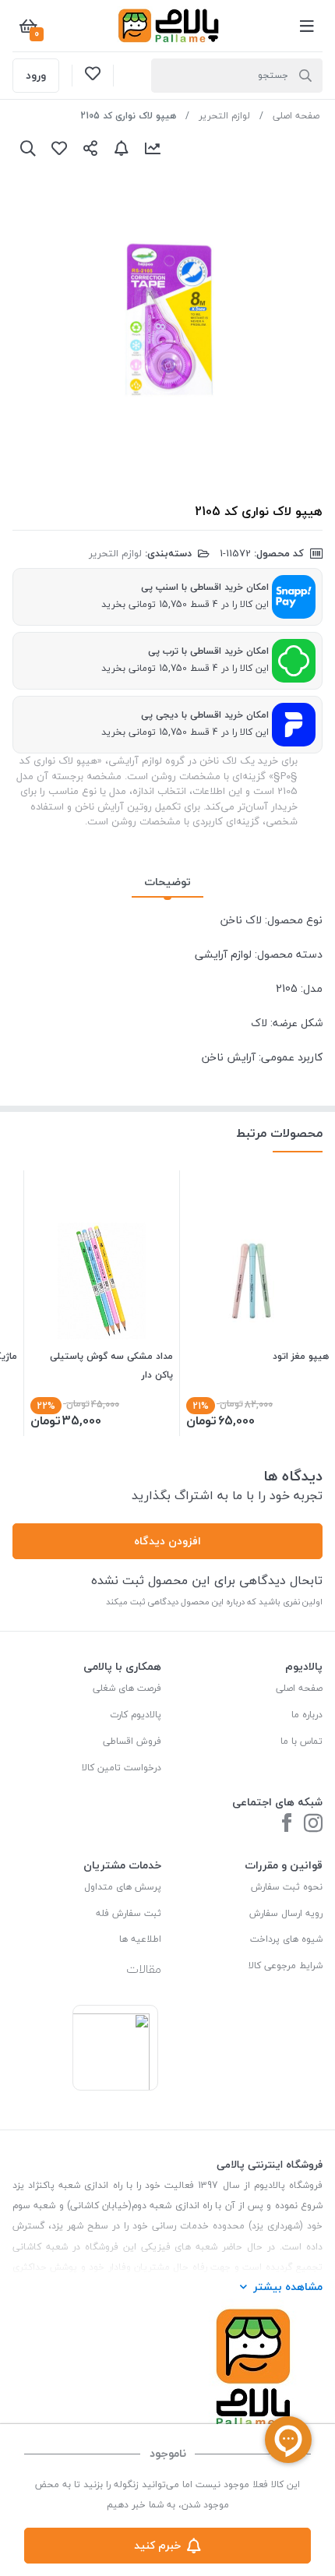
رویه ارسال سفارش (286, 1913)
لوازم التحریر (224, 116)
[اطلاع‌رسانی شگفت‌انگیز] (122, 148)
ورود (36, 75)
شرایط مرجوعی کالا (286, 1966)
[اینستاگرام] (313, 1824)
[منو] (307, 26)
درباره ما (307, 1715)
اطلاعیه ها (140, 1939)
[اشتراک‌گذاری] (90, 148)
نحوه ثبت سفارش (287, 1887)
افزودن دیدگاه (167, 1541)
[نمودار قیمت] (153, 148)
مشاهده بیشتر (288, 2287)
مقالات (144, 1969)
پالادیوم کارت (136, 1715)
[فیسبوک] (287, 1824)
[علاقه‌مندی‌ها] (93, 76)
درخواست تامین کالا (122, 1768)
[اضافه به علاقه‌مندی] (59, 148)
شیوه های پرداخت (286, 1939)
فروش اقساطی (132, 1741)
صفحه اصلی (296, 116)
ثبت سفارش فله (129, 1913)
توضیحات (167, 882)
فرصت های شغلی (127, 1688)
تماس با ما (301, 1741)
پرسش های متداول (123, 1887)
